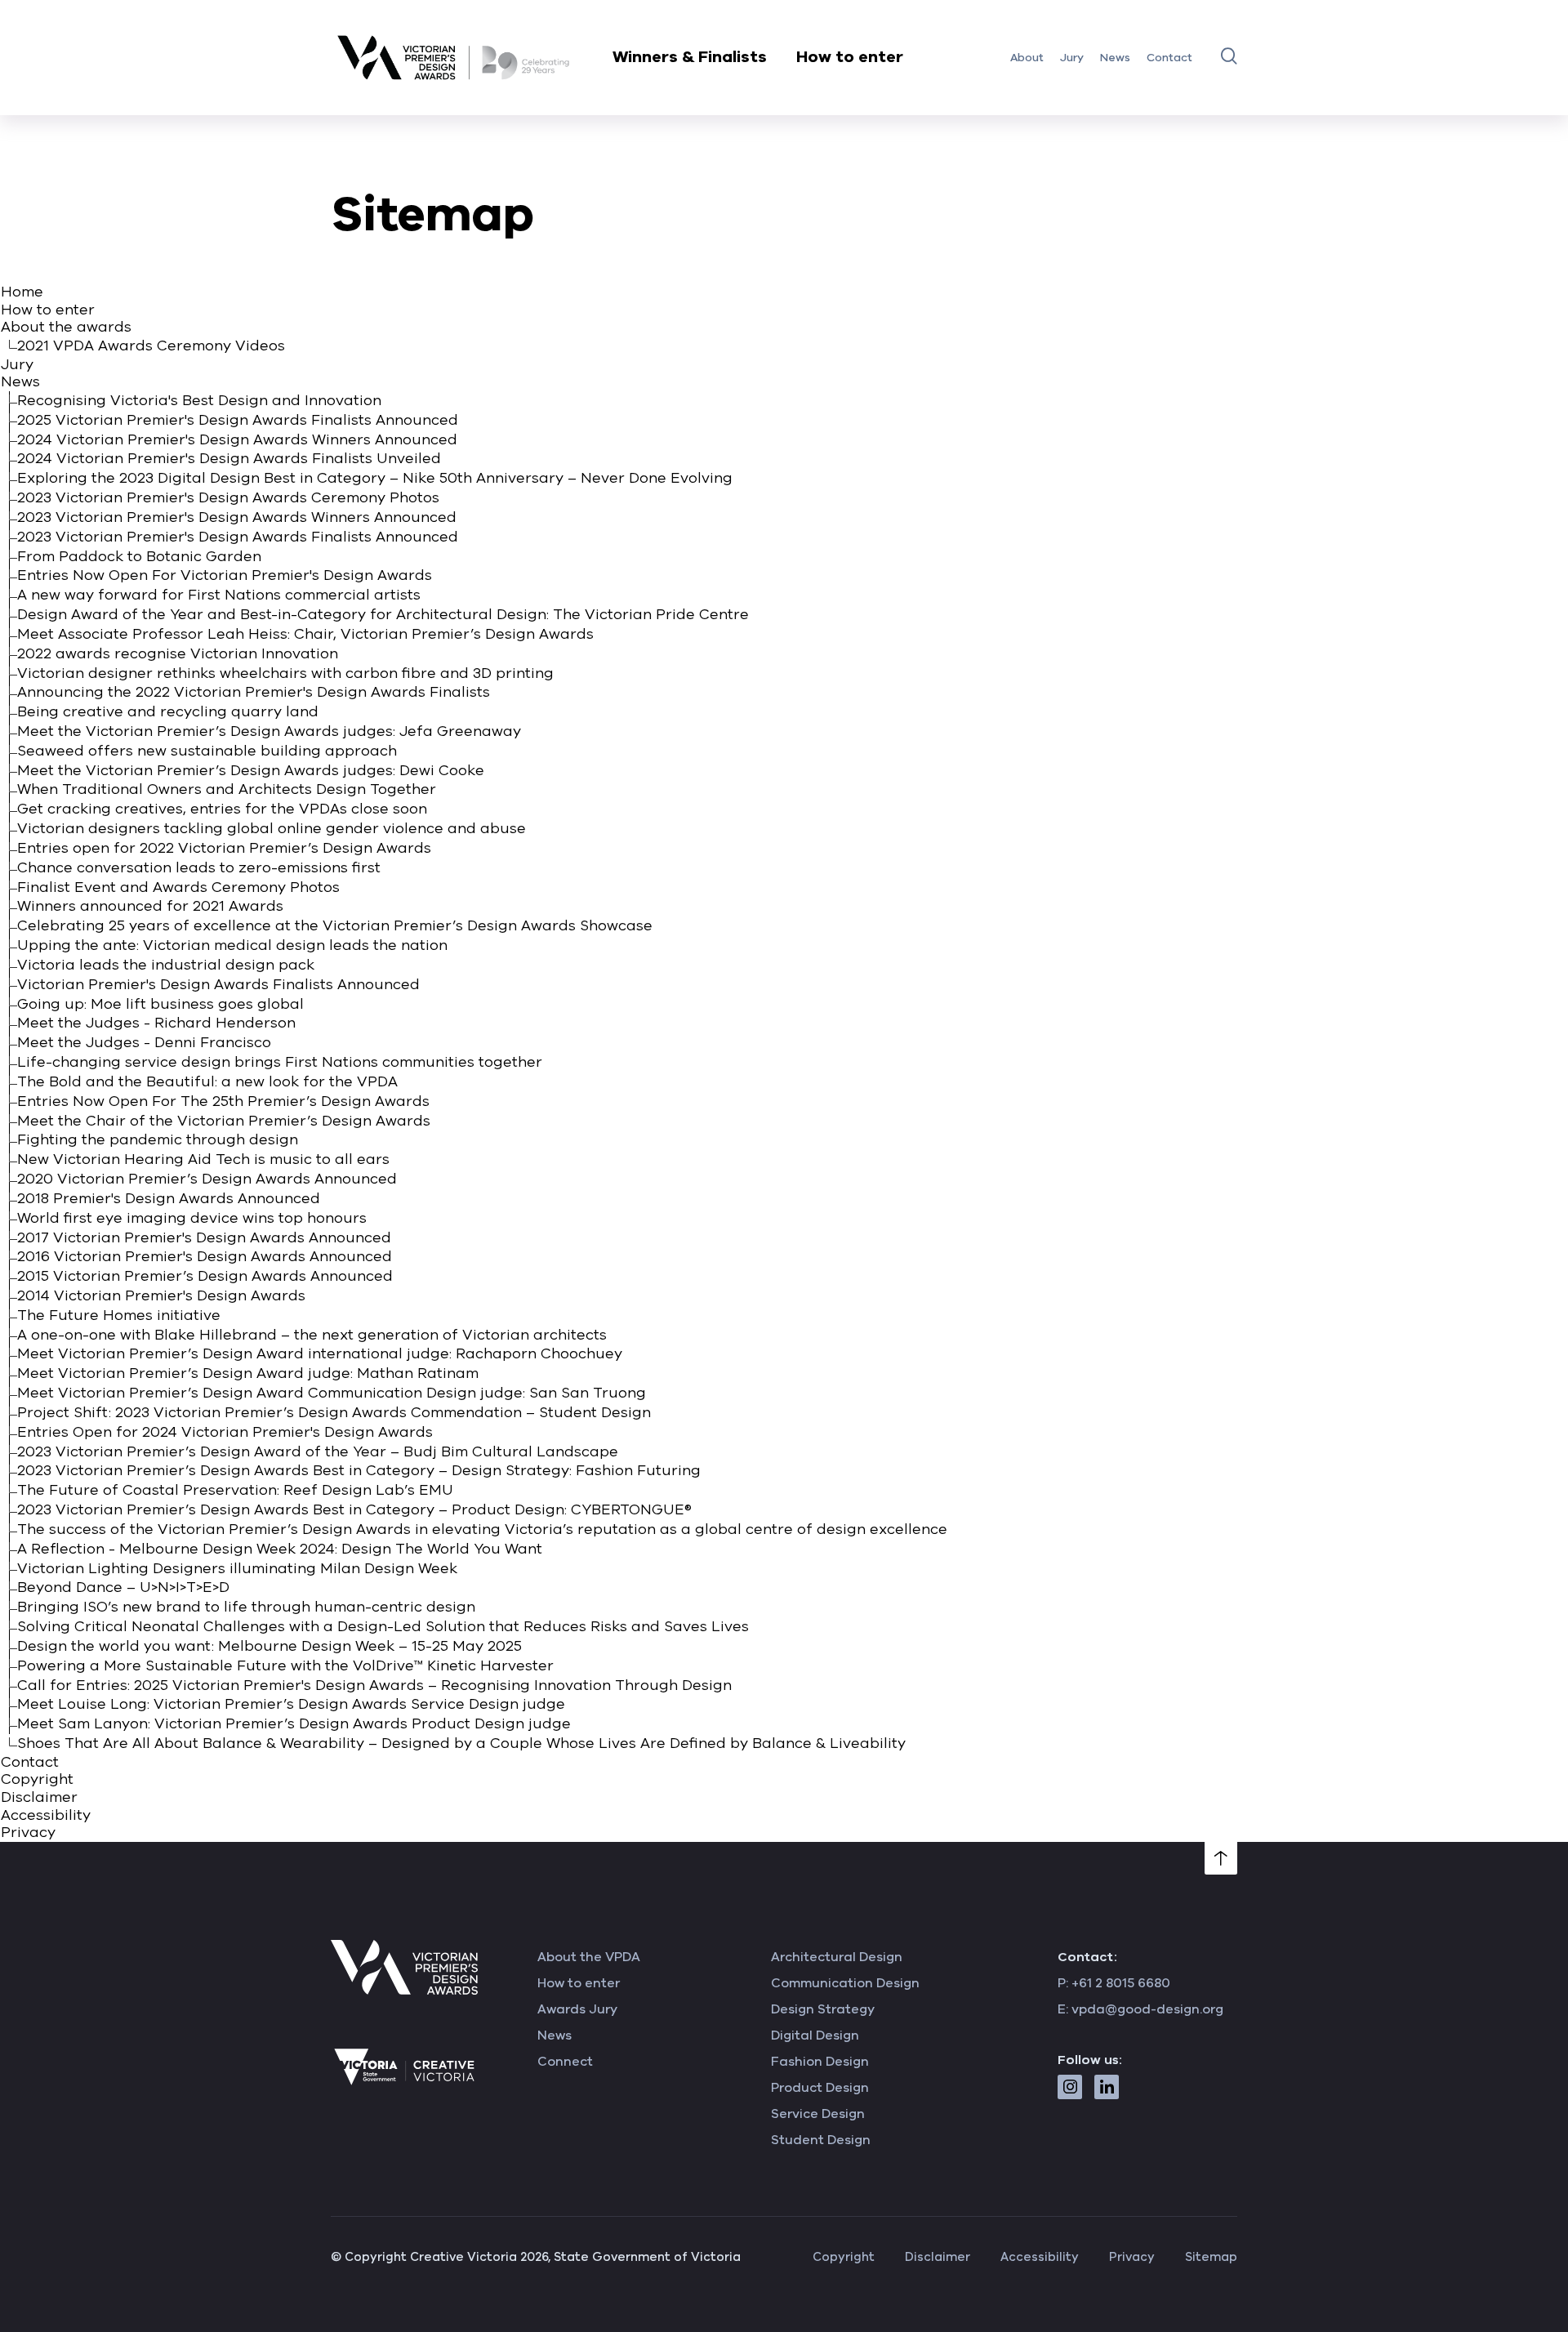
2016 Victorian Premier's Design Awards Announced (205, 1256)
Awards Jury (577, 2009)
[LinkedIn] (1107, 2087)
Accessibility (46, 1815)
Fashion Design (820, 2062)
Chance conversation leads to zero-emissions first (199, 867)
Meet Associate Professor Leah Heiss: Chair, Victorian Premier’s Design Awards (305, 634)
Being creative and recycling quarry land (168, 711)
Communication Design (845, 1983)
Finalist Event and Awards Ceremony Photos (178, 887)
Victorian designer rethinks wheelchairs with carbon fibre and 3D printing (285, 673)
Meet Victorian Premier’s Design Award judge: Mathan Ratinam (248, 1373)
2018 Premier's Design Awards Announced (169, 1198)
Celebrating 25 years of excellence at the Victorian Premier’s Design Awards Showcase (335, 925)
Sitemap (1211, 2257)
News (1115, 58)
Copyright (37, 1779)
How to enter (850, 57)
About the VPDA (589, 1957)
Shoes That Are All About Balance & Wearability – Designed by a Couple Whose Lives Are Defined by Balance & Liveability (461, 1743)
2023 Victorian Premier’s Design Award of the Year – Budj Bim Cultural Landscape (318, 1451)
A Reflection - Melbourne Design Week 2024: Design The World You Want (280, 1549)
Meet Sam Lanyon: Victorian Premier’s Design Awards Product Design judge (294, 1723)
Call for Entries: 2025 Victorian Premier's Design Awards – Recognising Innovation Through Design (374, 1685)
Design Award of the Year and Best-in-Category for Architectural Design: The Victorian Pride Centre (383, 614)
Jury (1072, 58)
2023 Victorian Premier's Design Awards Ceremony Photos (228, 497)
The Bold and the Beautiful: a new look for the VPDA (207, 1081)
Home (22, 292)
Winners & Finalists (690, 57)
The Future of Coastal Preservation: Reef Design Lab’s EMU (235, 1490)
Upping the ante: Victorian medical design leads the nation (232, 945)
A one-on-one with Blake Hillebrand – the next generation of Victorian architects (312, 1335)
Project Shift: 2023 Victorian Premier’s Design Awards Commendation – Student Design (334, 1412)
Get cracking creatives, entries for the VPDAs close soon (222, 809)
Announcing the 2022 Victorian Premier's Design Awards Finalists (254, 692)
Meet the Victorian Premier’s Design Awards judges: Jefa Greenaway (269, 731)
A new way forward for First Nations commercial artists (219, 595)
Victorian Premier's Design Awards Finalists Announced (218, 984)
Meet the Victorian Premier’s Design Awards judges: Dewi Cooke (251, 770)
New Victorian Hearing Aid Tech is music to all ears (203, 1159)
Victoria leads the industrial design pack (166, 965)
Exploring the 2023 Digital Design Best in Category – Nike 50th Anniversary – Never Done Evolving (375, 478)
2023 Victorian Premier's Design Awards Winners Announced (237, 517)
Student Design (821, 2140)
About (1027, 58)
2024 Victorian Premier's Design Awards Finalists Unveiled (229, 458)
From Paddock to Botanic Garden (139, 556)
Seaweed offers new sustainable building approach (207, 751)
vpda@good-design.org (1147, 2009)
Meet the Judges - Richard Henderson (156, 1023)
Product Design (820, 2088)
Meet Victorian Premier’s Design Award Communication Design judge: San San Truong (332, 1393)
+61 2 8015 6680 (1121, 1983)
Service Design (818, 2114)
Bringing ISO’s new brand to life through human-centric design (246, 1607)
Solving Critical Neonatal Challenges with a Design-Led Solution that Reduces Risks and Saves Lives (383, 1626)
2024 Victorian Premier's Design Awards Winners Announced (237, 439)
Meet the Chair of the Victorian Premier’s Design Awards (224, 1121)
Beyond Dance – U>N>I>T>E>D (123, 1587)
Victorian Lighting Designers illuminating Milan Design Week (237, 1568)
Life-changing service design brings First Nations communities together (280, 1062)
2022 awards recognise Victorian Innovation (178, 653)
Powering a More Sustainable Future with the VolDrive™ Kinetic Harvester (285, 1665)
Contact (1169, 58)
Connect (565, 2062)
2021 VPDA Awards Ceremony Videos (151, 346)
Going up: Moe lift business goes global (160, 1004)
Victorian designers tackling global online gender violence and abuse (272, 828)
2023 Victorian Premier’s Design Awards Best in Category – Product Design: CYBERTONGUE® (354, 1509)
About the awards (66, 327)
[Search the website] (1229, 56)
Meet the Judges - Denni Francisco (144, 1042)
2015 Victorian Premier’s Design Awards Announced (205, 1276)
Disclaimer (39, 1797)
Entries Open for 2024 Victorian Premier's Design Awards (225, 1432)
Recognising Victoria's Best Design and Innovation (199, 400)
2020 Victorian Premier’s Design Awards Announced (207, 1179)
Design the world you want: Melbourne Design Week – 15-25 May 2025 (269, 1646)
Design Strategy (823, 2009)
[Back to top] (1221, 1858)
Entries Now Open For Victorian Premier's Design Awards (225, 575)
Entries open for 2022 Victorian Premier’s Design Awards (224, 848)
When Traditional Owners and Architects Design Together (227, 789)
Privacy (28, 1832)
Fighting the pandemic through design (158, 1139)
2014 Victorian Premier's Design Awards (161, 1295)
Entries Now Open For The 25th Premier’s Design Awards (223, 1101)
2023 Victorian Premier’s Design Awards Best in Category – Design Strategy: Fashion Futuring (359, 1470)
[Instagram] (1070, 2087)
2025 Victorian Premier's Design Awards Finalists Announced (238, 420)
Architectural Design (837, 1957)
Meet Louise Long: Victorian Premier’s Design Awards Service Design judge (291, 1704)
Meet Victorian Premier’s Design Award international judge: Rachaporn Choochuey (320, 1353)
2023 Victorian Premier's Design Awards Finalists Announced (238, 537)
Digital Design (815, 2035)
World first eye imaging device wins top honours (192, 1218)
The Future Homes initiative (119, 1315)
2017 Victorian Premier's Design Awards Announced (204, 1237)
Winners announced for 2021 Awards (150, 906)
